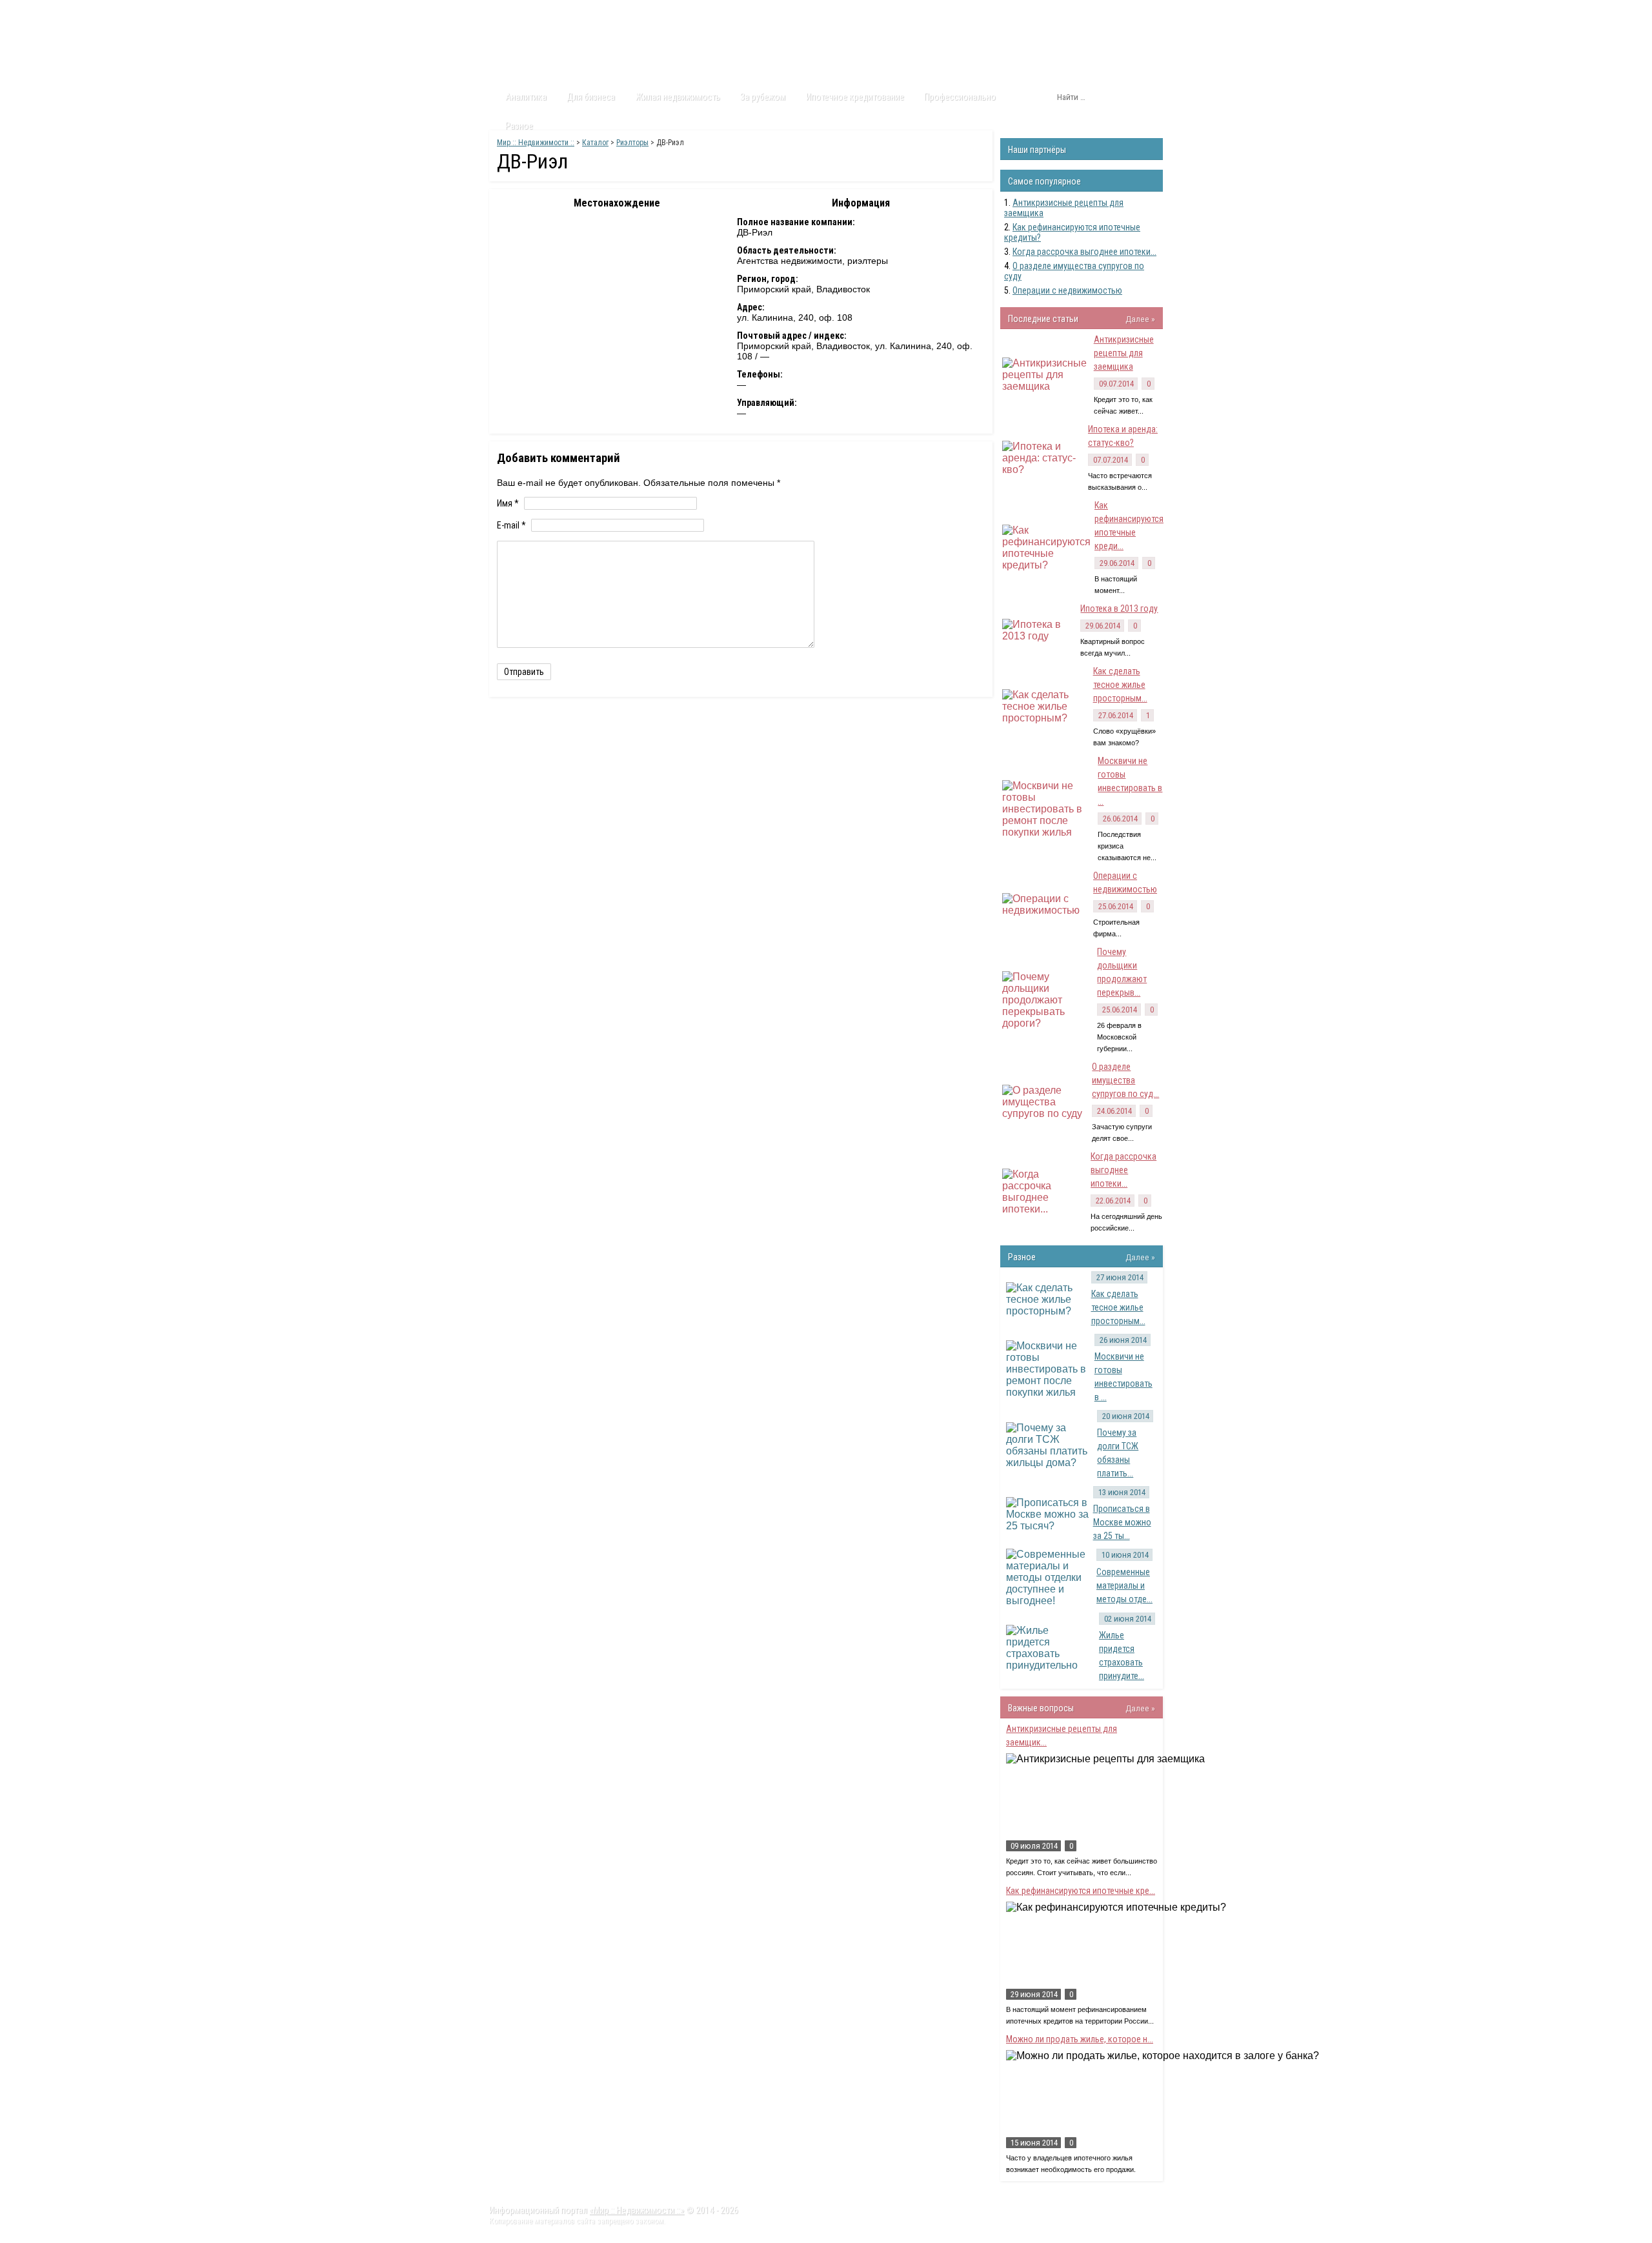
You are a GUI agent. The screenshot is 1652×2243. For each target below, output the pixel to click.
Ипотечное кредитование (855, 97)
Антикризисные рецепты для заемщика (1124, 353)
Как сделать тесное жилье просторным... (1120, 685)
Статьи (563, 12)
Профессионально (960, 97)
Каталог (612, 12)
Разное (519, 126)
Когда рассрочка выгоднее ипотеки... (1084, 252)
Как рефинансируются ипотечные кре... (1081, 1891)
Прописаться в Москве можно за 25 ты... (1122, 1522)
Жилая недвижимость (678, 97)
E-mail (511, 525)
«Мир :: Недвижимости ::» (637, 2210)
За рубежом (763, 97)
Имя (508, 503)
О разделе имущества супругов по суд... (1125, 1080)
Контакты (710, 12)
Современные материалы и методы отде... (1124, 1585)
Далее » (1140, 319)
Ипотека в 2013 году (1119, 609)
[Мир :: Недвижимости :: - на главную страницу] (562, 48)
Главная (514, 12)
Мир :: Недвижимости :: (536, 143)
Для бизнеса (591, 97)
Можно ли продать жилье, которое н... (1080, 2039)
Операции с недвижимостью (1067, 290)
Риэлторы (632, 143)
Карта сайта (771, 12)
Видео (660, 12)
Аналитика (526, 97)
